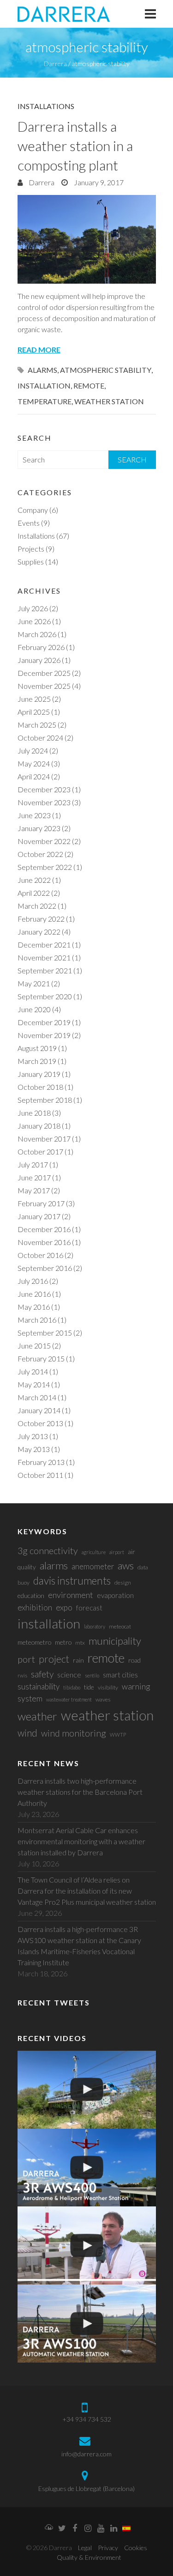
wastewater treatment (69, 1699)
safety (42, 1674)
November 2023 (44, 802)
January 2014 (39, 1410)
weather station (109, 401)
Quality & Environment (89, 2557)
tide (89, 1687)
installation (44, 386)
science (69, 1674)
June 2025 (34, 699)
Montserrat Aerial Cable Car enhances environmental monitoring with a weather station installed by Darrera (81, 1841)
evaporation (115, 1595)
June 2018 (34, 1113)
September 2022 (45, 867)
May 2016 (34, 1307)
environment (71, 1595)
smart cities (120, 1675)
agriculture (94, 1552)
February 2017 (41, 1203)
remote (89, 386)
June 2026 (34, 621)
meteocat (120, 1626)
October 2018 (40, 1087)
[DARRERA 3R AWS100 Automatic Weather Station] (87, 2324)
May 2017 (34, 1190)
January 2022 (39, 932)
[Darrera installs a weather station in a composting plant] (87, 239)
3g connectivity (48, 1550)
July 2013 (33, 1436)
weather (37, 1716)
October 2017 (40, 1151)
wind (27, 1733)
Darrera (41, 182)
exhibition (35, 1607)
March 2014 (37, 1397)
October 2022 (40, 854)
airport (117, 1552)
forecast (89, 1608)
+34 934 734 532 (87, 2419)
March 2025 (37, 725)
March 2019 (37, 1061)
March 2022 (37, 906)
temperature (45, 401)
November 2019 (44, 1035)
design (123, 1583)
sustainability (39, 1686)
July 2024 (33, 750)
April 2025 (34, 712)
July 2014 (33, 1371)
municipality (115, 1641)
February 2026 (41, 647)
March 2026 (37, 634)
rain (78, 1660)
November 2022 (44, 841)
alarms (42, 370)
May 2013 (34, 1449)
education (31, 1595)
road (134, 1660)
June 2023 (34, 815)
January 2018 (39, 1126)
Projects (31, 549)
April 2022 (34, 893)
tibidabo (72, 1687)
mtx (80, 1643)
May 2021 (34, 983)
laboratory (95, 1626)
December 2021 (44, 945)
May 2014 (34, 1384)
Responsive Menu (150, 14)
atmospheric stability (106, 370)
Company (33, 510)
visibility (108, 1687)
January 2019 (39, 1074)
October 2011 (40, 1475)
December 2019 (44, 1022)
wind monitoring (74, 1733)
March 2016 (37, 1320)
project (54, 1659)
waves (103, 1699)
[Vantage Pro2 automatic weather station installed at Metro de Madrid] (87, 2090)
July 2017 (33, 1164)
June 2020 (34, 1009)
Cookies (136, 2548)
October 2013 (40, 1423)
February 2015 (41, 1358)
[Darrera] (64, 14)
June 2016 (34, 1294)
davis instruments (72, 1581)
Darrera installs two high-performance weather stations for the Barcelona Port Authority (80, 1792)
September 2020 (45, 996)
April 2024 (34, 776)
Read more (39, 349)
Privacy (108, 2548)
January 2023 (39, 828)
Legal (85, 2548)
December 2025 (44, 673)
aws (126, 1565)
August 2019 (37, 1048)
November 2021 (44, 957)
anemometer (93, 1566)
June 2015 (34, 1346)
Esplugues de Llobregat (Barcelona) (86, 2488)
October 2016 (40, 1255)
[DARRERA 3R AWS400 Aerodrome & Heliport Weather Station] (87, 2168)
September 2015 (45, 1333)
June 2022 (34, 880)
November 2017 (44, 1139)
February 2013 (41, 1462)
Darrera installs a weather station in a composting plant (75, 146)
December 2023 (44, 789)
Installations (46, 106)
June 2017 (34, 1177)
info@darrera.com (86, 2454)
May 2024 (34, 763)
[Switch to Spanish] (126, 2529)
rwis (22, 1675)
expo (64, 1607)
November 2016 (44, 1242)
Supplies (31, 562)
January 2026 (39, 660)
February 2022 (41, 919)
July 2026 (33, 608)
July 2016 (33, 1281)
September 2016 (45, 1268)
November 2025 (44, 686)
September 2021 (45, 970)
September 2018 (45, 1100)
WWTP (118, 1735)
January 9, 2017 (98, 182)
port (26, 1659)
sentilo (92, 1675)
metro (63, 1642)
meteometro (34, 1642)
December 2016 (44, 1229)
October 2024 (40, 738)
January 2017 (39, 1216)
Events (29, 523)
